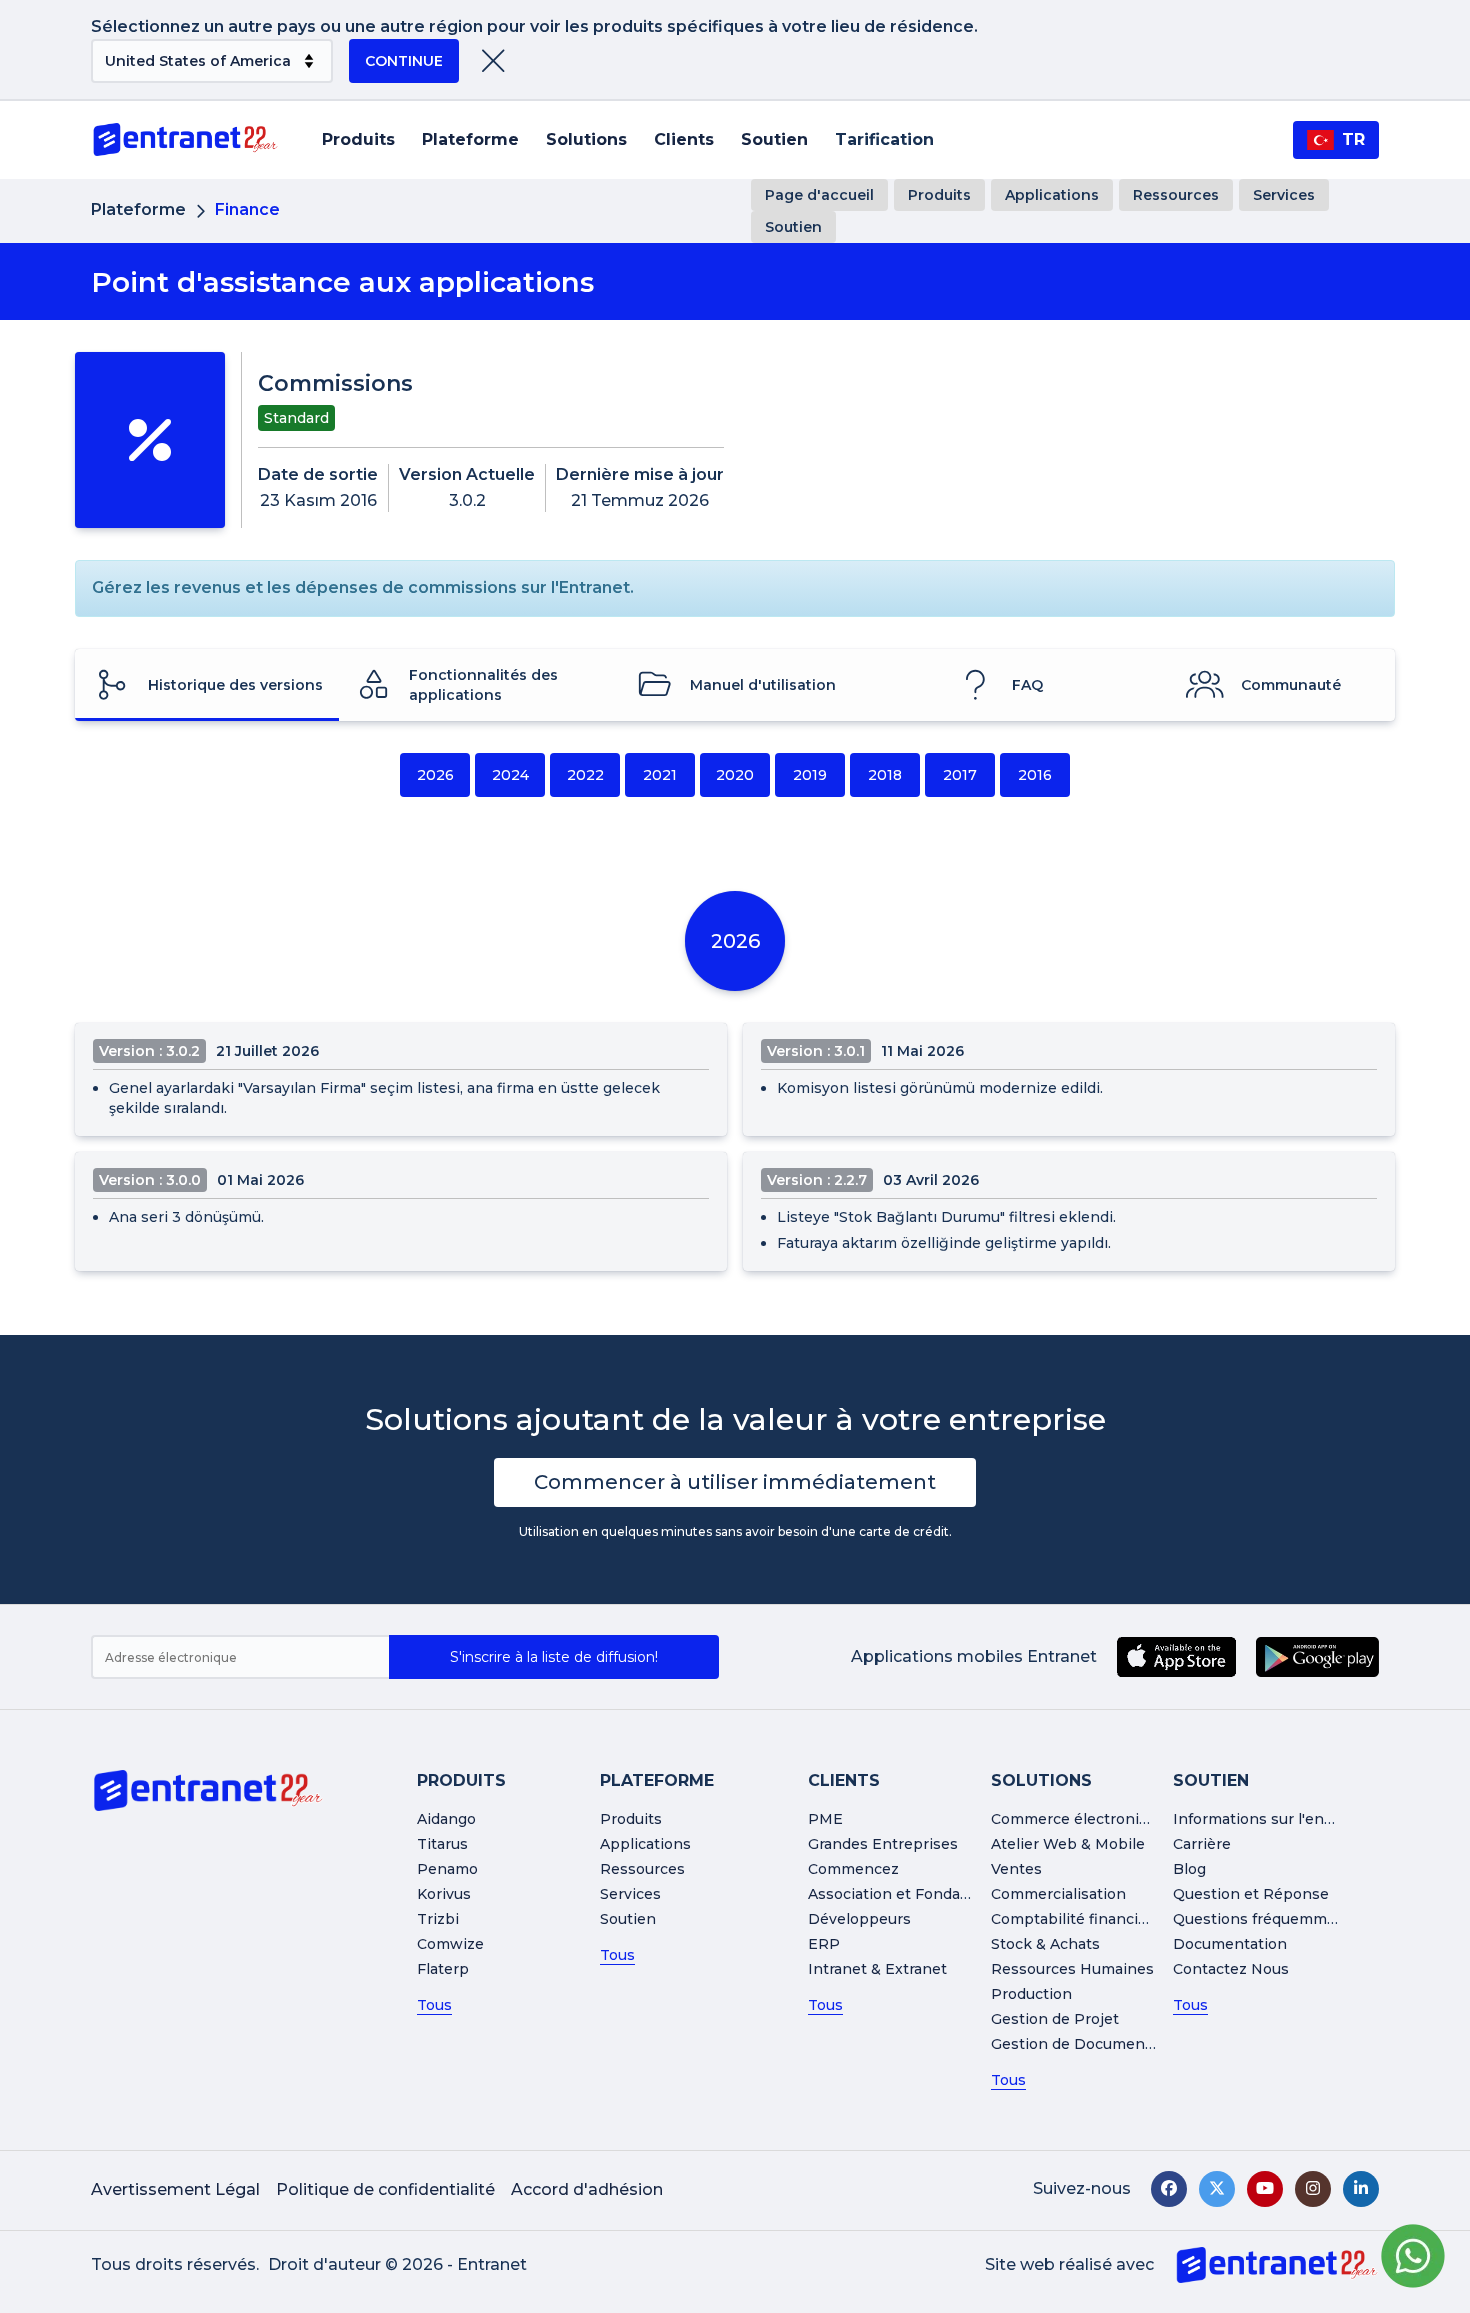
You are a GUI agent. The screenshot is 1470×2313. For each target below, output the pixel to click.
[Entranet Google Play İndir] (1317, 1657)
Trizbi (438, 1919)
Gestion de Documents (1075, 2044)
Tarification (884, 139)
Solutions (586, 139)
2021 (660, 775)
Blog (1189, 1869)
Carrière (1202, 1844)
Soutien (774, 139)
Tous (434, 2005)
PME (825, 1819)
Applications (1052, 195)
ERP (824, 1944)
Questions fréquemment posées (1291, 1919)
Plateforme (470, 139)
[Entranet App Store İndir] (1176, 1657)
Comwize (450, 1944)
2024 (510, 775)
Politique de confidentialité (385, 2189)
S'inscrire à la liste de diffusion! (554, 1657)
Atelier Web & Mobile (1068, 1844)
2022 (585, 775)
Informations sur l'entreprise (1277, 1819)
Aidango (446, 1819)
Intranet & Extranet (877, 1969)
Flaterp (443, 1969)
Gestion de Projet (1055, 2019)
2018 (885, 775)
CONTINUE (404, 61)
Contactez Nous (1231, 1969)
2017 (960, 775)
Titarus (442, 1844)
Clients (684, 139)
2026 (435, 775)
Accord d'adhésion (587, 2189)
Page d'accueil (819, 195)
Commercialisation (1058, 1894)
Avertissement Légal (175, 2189)
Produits (358, 139)
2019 (810, 775)
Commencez (853, 1869)
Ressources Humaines (1072, 1969)
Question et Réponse (1251, 1894)
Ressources (1176, 195)
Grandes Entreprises (883, 1844)
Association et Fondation (898, 1894)
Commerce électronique (1078, 1819)
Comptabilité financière (1076, 1919)
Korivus (444, 1894)
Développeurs (859, 1919)
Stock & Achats (1045, 1944)
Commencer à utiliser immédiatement (735, 1482)
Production (1031, 1994)
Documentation (1230, 1944)
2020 (735, 775)
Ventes (1016, 1869)
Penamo (447, 1869)
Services (1284, 195)
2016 (1035, 775)
